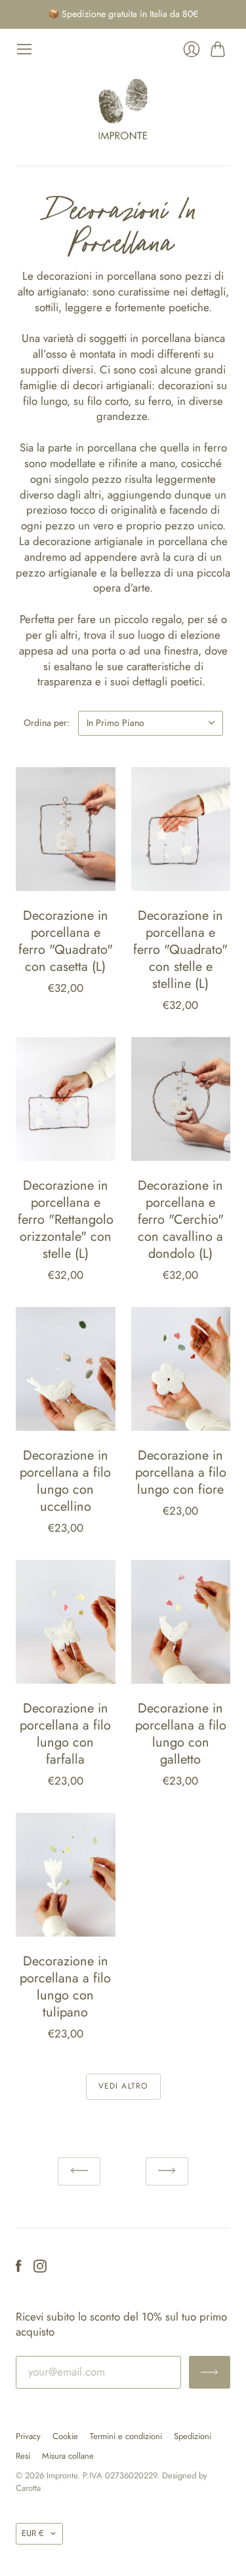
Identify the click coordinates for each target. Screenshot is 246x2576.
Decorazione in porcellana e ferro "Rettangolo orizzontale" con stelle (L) (66, 1220)
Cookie (65, 2436)
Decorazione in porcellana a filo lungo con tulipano (65, 1987)
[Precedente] (79, 2171)
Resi (23, 2456)
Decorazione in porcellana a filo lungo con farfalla (65, 1734)
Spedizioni (193, 2436)
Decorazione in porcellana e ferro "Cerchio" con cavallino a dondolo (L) (181, 1220)
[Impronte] (123, 109)
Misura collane (68, 2456)
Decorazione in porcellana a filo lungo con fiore (181, 1472)
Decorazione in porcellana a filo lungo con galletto (181, 1734)
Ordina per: (47, 723)
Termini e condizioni (126, 2436)
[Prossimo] (167, 2171)
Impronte (62, 2475)
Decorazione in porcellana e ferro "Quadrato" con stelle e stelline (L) (180, 950)
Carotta (28, 2488)
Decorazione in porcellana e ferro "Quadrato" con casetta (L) (66, 941)
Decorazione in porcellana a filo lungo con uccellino (65, 1481)
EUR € (33, 2533)
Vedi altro (123, 2086)
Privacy (28, 2436)
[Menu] (24, 49)
